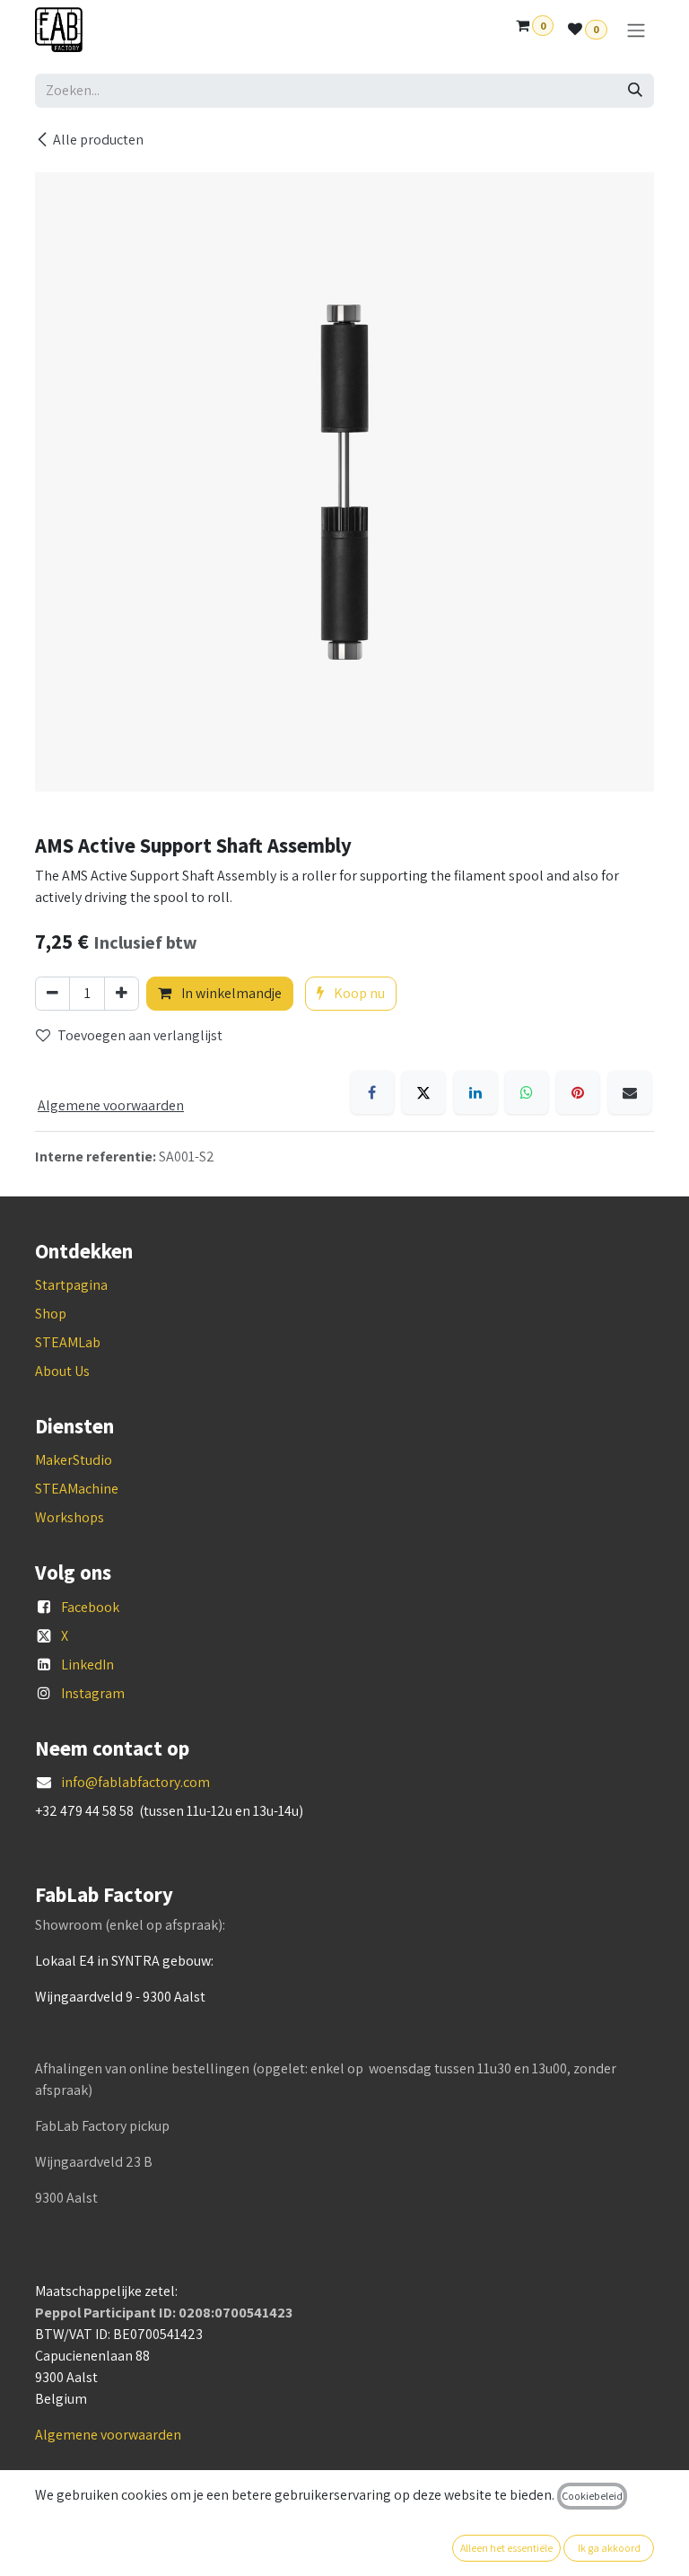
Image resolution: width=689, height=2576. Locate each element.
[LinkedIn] (475, 1092)
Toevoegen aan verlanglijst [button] (140, 1035)
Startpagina (71, 1285)
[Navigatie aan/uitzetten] (636, 30)
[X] (423, 1092)
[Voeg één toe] (122, 994)
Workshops (70, 1517)
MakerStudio (74, 1460)
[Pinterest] (578, 1092)
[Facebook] (372, 1092)
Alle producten (98, 140)
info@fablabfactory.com (135, 1782)
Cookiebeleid (592, 2496)
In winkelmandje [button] (230, 993)
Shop (51, 1314)
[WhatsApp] (527, 1092)
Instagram (93, 1693)
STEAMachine (77, 1489)
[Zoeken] (635, 91)
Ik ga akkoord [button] (609, 2548)
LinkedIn (87, 1665)
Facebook (90, 1607)
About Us (62, 1371)
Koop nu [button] (358, 993)
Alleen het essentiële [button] (506, 2548)
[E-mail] (630, 1092)
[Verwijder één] (52, 994)
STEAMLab (68, 1342)
